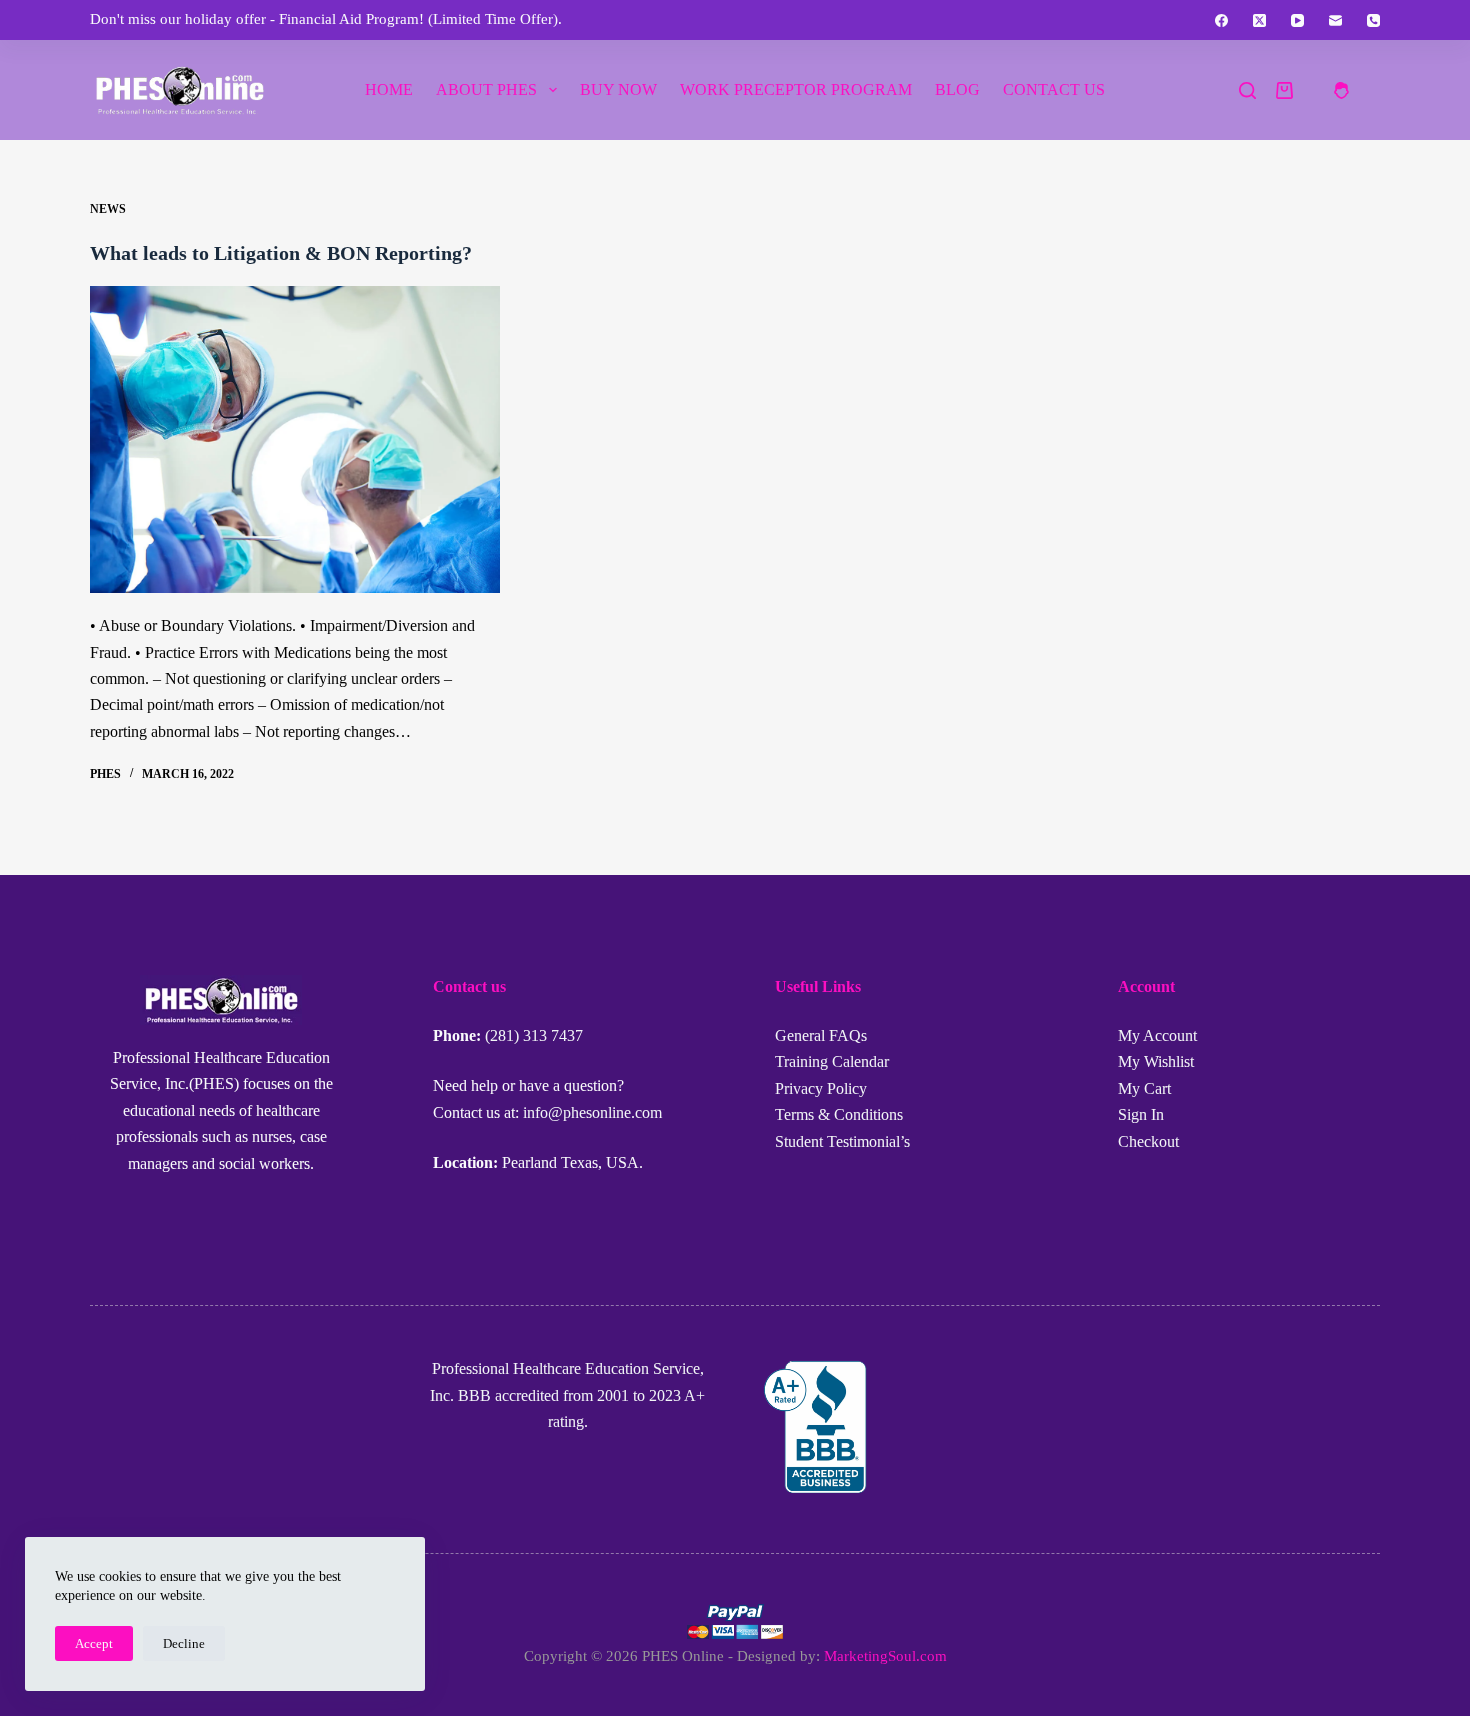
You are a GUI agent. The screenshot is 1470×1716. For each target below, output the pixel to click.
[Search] (1247, 90)
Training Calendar (832, 1061)
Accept (94, 1643)
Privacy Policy (821, 1088)
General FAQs (821, 1035)
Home (389, 89)
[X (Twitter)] (1259, 20)
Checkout (1148, 1141)
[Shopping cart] (1284, 90)
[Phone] (1373, 20)
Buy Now (618, 89)
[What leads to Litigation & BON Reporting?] (295, 440)
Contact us (1054, 89)
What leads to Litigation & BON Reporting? (281, 253)
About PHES (486, 89)
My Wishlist (1156, 1061)
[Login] (1341, 90)
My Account (1157, 1035)
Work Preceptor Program (796, 89)
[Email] (1335, 20)
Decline (184, 1643)
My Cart (1144, 1088)
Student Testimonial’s (842, 1141)
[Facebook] (1221, 20)
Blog (957, 89)
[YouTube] (1297, 20)
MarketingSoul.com (885, 1656)
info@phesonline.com (592, 1112)
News (108, 209)
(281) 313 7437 (534, 1035)
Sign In (1141, 1114)
